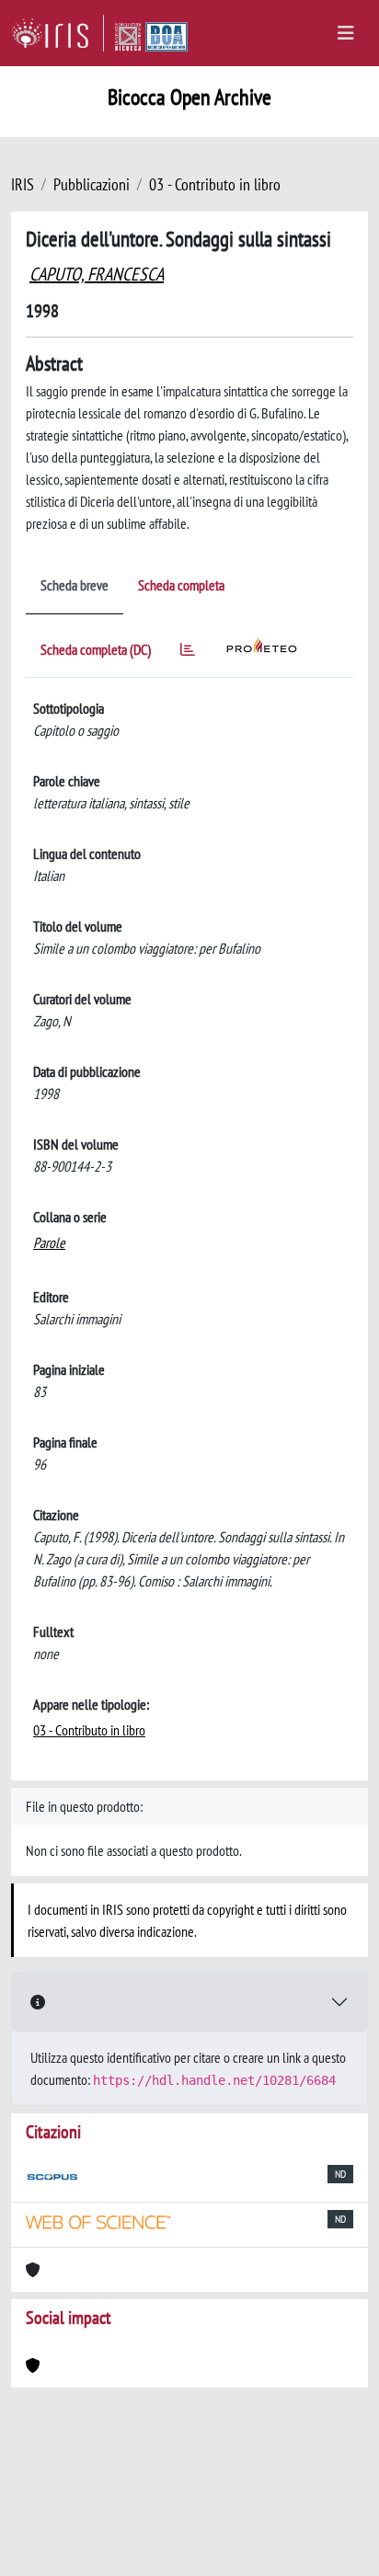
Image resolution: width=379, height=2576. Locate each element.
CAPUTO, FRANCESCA (97, 274)
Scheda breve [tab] (75, 585)
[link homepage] (57, 33)
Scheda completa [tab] (181, 585)
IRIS (23, 184)
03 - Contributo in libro (215, 184)
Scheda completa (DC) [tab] (96, 649)
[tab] (188, 653)
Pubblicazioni (92, 184)
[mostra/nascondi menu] (346, 33)
